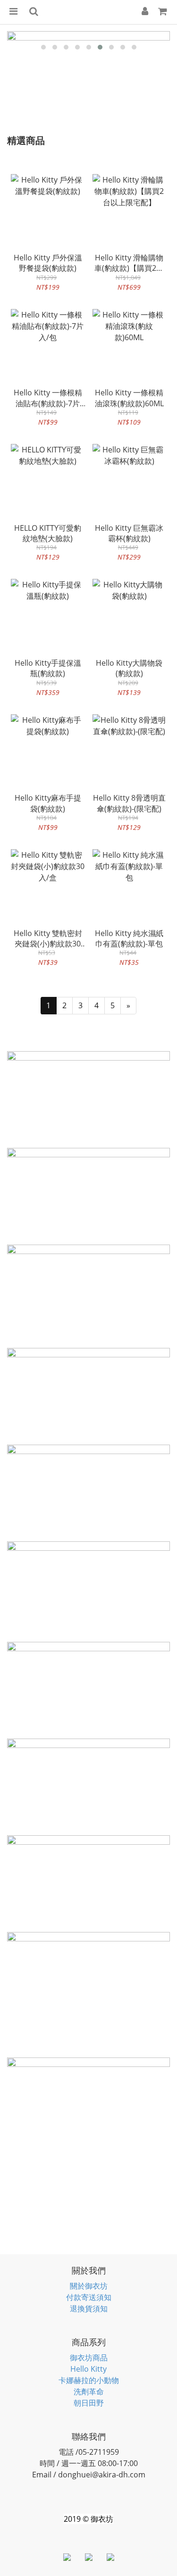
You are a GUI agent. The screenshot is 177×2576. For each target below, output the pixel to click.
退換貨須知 (89, 2308)
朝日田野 (89, 2403)
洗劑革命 (89, 2392)
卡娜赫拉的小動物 (89, 2380)
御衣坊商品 (89, 2358)
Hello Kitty (88, 2369)
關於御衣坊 (89, 2286)
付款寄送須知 (89, 2297)
